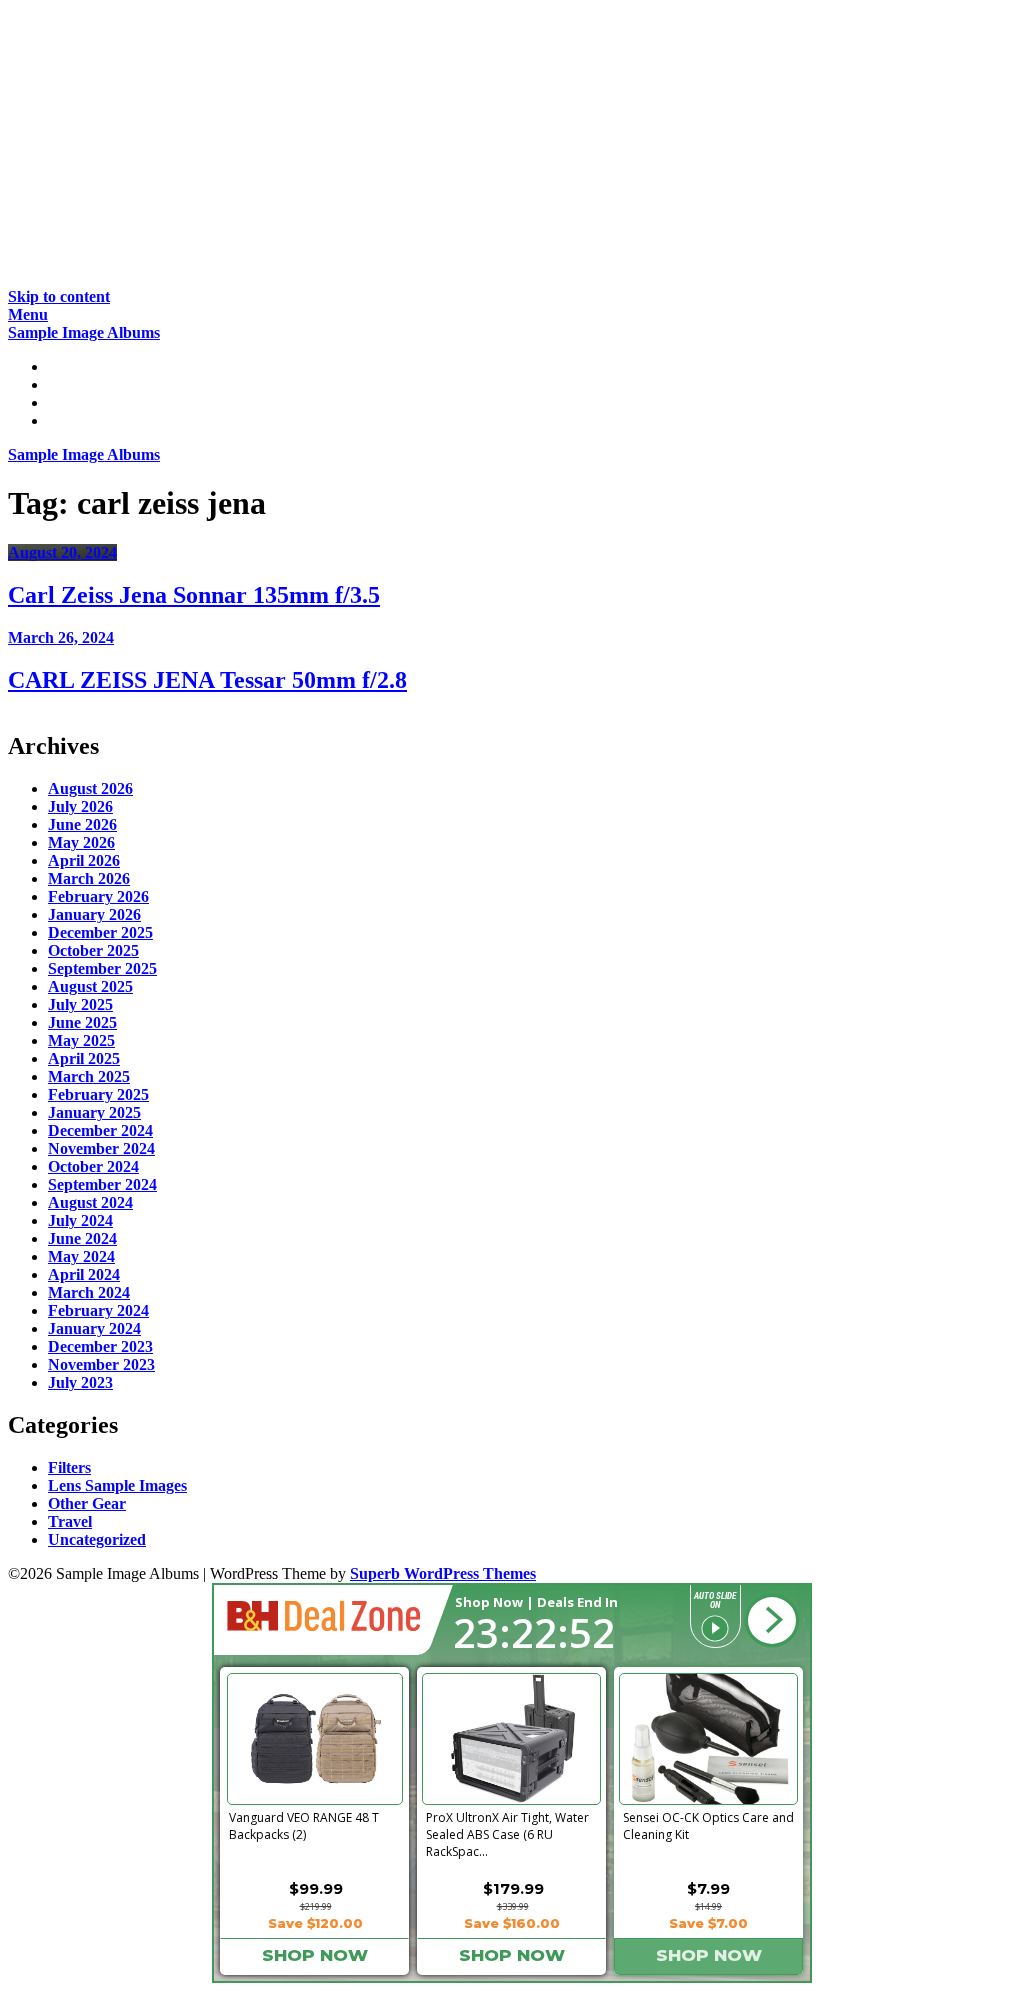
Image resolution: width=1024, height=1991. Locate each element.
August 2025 (90, 986)
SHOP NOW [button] (315, 1955)
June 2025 (82, 1022)
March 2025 (89, 1076)
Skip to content (59, 296)
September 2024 (102, 1184)
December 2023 (100, 1346)
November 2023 (101, 1364)
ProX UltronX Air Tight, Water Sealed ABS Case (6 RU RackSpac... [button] (507, 1831)
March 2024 (89, 1292)
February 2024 (98, 1310)
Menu (28, 314)
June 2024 (82, 1238)
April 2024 (84, 1274)
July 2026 (80, 806)
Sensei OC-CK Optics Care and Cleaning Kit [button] (708, 1826)
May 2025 (81, 1040)
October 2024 (93, 1166)
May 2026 (81, 842)
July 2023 (80, 1382)
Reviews (76, 384)
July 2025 (80, 1004)
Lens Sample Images (117, 1485)
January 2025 (94, 1112)
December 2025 (100, 932)
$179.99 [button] (513, 1888)
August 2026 (90, 788)
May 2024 (81, 1256)
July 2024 (80, 1220)
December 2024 (100, 1130)
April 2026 (84, 860)
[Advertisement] (512, 148)
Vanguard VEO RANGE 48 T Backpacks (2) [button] (304, 1826)
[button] (771, 1621)
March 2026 (89, 878)
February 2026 (98, 896)
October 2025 (93, 950)
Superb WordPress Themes (443, 1573)
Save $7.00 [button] (708, 1923)
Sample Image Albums (84, 332)
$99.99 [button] (316, 1888)
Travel (70, 1521)
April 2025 (84, 1058)
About (69, 420)
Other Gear (87, 1503)
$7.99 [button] (708, 1888)
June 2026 (82, 824)
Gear (65, 402)
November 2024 (101, 1148)
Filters (69, 1467)
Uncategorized (97, 1539)
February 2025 (98, 1094)
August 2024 (90, 1202)
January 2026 (94, 914)
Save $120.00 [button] (315, 1923)
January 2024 (94, 1328)
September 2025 (102, 968)
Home (68, 366)
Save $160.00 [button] (512, 1923)
